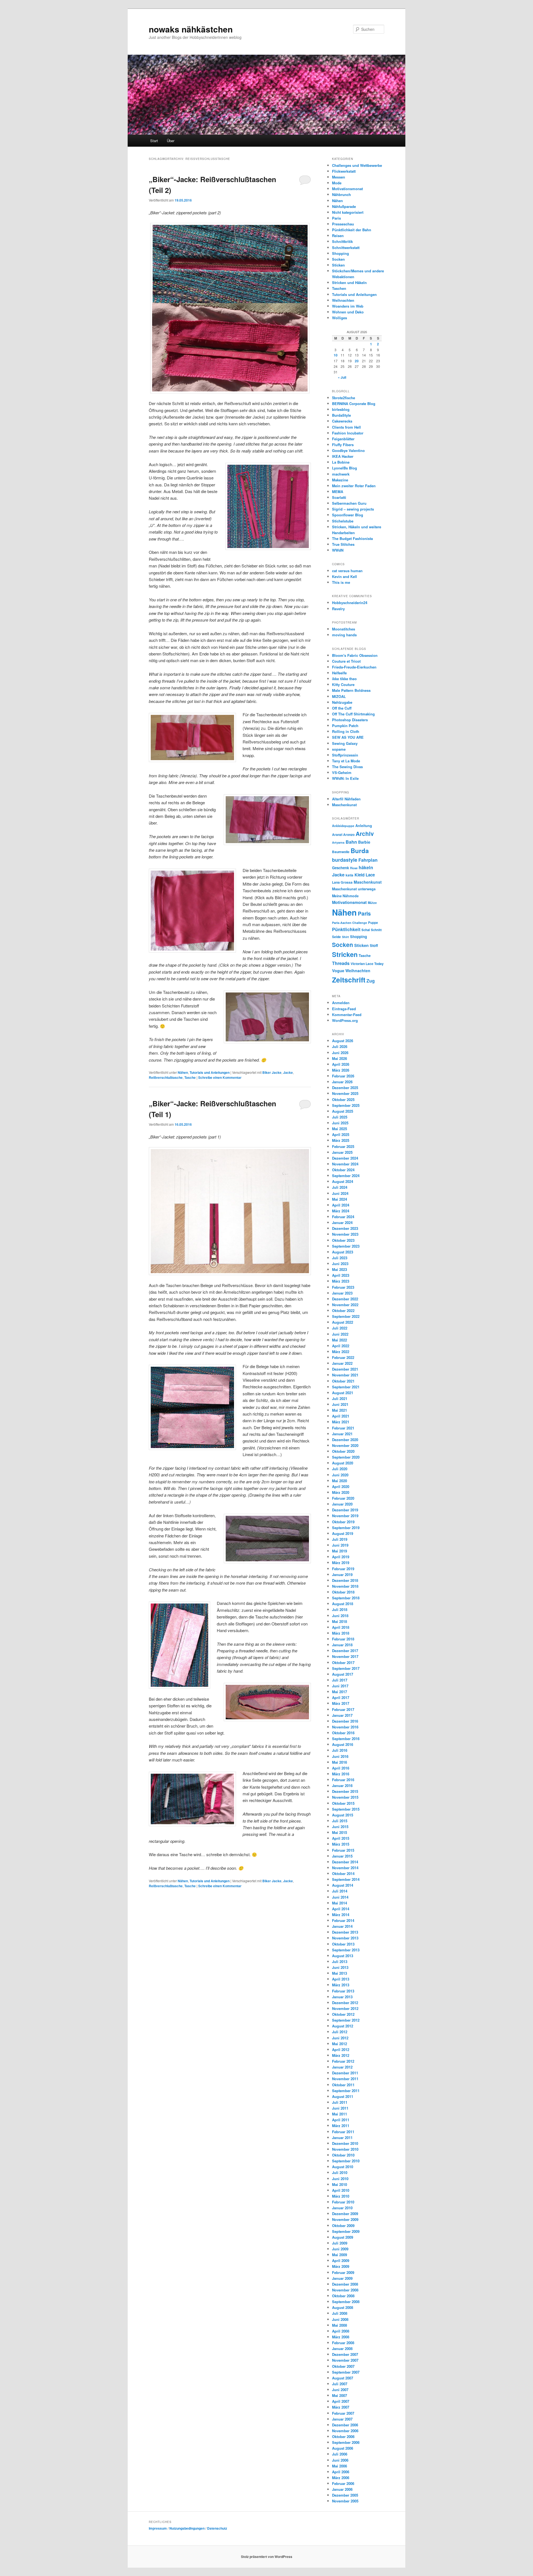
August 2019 (343, 1533)
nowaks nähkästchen (191, 29)
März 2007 (341, 2407)
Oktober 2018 (343, 1592)
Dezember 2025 (345, 1088)
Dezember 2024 (345, 1158)
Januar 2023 (342, 1293)
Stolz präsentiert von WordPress (267, 2557)
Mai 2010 (340, 2184)
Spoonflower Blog (348, 515)
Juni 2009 (340, 2249)
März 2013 (341, 1985)
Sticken (338, 265)
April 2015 (341, 1838)
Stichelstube (343, 521)
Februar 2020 (343, 1498)
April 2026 (341, 1064)
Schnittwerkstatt (346, 247)
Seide (336, 937)
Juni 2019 (340, 1545)
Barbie (364, 842)
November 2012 (345, 2008)
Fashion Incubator (348, 433)
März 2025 (341, 1140)
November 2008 (345, 2290)
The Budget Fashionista (352, 538)
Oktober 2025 (343, 1099)
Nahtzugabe (342, 702)
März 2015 (341, 1844)
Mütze (372, 903)
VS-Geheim (342, 772)
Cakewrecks (342, 421)
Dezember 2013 (345, 1932)
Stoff (374, 945)
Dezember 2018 (345, 1580)
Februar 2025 (343, 1146)
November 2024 (345, 1164)
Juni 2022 (340, 1334)
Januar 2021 (342, 1434)
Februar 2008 (343, 2343)
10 (336, 355)
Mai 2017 (340, 1692)
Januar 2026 (342, 1082)
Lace (370, 875)
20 (357, 361)
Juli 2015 (340, 1821)
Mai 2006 (340, 2466)
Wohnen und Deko (348, 312)
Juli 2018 (340, 1609)
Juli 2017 (340, 1680)
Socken (338, 259)
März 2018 (341, 1633)
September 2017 (346, 1668)
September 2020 (346, 1457)
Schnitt (376, 930)
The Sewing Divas (347, 767)
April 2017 (341, 1697)
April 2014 (341, 1909)
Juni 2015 (340, 1827)
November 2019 (345, 1516)
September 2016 (346, 1739)
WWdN (338, 550)
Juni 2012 (340, 2038)
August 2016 (343, 1744)
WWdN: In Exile (345, 778)
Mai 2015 (340, 1832)
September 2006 (346, 2442)
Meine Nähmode (345, 896)
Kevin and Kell (345, 576)
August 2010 (343, 2167)
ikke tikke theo (344, 679)
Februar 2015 (343, 1850)
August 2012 (343, 2026)
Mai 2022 (340, 1340)
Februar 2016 (343, 1780)
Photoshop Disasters (350, 720)
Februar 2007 (343, 2413)
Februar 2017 (343, 1709)
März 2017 (341, 1703)
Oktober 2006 (343, 2436)
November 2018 (345, 1586)
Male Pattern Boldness (351, 690)
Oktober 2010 (343, 2155)
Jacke (288, 1072)
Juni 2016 (340, 1756)
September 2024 (346, 1176)
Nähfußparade (344, 206)
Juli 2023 (340, 1258)
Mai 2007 (340, 2395)
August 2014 (343, 1885)
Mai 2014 (340, 1903)
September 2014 (346, 1879)
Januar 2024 (342, 1222)
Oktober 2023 (343, 1240)
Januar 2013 (342, 1997)
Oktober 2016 (343, 1733)
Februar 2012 (343, 2061)
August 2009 (343, 2237)
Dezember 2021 (345, 1369)
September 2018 (346, 1598)
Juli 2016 (340, 1750)
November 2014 (345, 1868)
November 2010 (345, 2149)
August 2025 (343, 1111)
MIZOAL (339, 696)
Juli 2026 (340, 1046)
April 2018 (341, 1627)
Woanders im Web (348, 306)
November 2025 (345, 1093)
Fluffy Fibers (343, 445)
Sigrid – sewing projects (353, 509)
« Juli (342, 377)
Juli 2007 (340, 2384)
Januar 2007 (342, 2419)
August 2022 (343, 1322)
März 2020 (341, 1492)
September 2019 (346, 1528)
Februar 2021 (343, 1428)
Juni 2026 (340, 1053)
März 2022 (341, 1352)
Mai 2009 (340, 2255)
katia (350, 875)
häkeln (366, 867)
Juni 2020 (340, 1475)
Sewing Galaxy (345, 743)
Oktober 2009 (343, 2226)
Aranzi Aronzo (343, 835)
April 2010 (341, 2190)
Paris (336, 218)
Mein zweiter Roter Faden (354, 486)
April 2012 (341, 2050)
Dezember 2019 (345, 1510)
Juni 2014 (340, 1897)
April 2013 (341, 1979)
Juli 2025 (340, 1117)
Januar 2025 (342, 1152)
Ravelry (338, 609)
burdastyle (345, 860)
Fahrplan (368, 860)
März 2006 (341, 2478)
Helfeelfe (339, 673)
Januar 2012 (342, 2067)
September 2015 (346, 1809)
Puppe (373, 923)
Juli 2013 (340, 1961)
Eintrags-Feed (344, 1009)
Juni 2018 (340, 1616)
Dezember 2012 (345, 2003)
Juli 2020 (340, 1469)
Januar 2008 (342, 2348)
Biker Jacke (272, 1072)
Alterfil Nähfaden (346, 799)
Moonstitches (344, 629)
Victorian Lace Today (367, 964)
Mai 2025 (340, 1129)
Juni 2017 (340, 1686)
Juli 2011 (340, 2102)
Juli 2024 (340, 1187)
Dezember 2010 (345, 2143)
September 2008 (346, 2302)
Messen (339, 177)
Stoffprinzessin (345, 755)
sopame (339, 749)
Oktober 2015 (343, 1803)
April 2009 (341, 2260)
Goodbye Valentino (348, 450)
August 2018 (343, 1604)
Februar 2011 (343, 2132)
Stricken (345, 954)
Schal (366, 930)
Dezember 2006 (345, 2425)
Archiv (365, 834)
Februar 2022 (343, 1357)
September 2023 (346, 1246)
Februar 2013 (343, 1991)
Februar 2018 (343, 1639)
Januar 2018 (342, 1645)
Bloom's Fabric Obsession (355, 655)
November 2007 (345, 2360)
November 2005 (345, 2501)
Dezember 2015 (345, 1791)
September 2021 (346, 1387)
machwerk (341, 474)
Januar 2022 (342, 1363)
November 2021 (345, 1375)
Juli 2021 (340, 1398)
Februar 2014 (343, 1920)
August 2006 (343, 2448)
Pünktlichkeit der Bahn (352, 230)
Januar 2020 (342, 1504)
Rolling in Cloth (346, 731)
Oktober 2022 (343, 1310)
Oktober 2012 (343, 2014)
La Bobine (341, 462)
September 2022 (346, 1316)
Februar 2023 (343, 1287)
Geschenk (340, 868)
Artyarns (338, 842)
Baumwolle (341, 852)
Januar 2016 (342, 1785)
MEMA (338, 492)
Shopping (340, 253)
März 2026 (341, 1070)
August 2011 (343, 2096)
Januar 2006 (342, 2489)
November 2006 (345, 2431)
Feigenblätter (343, 439)
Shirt (345, 937)
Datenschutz (217, 2528)
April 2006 (341, 2472)
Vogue (338, 971)
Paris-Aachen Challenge (350, 923)
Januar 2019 (342, 1574)
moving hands (344, 635)
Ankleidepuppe (343, 826)
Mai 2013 (340, 1973)
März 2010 (341, 2196)
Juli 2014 (340, 1891)
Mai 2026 (340, 1058)
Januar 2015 (342, 1856)
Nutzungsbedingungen (187, 2528)
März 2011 (341, 2126)
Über (171, 141)
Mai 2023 (340, 1269)
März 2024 (341, 1211)
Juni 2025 (340, 1123)
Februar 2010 (343, 2202)
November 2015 (345, 1797)
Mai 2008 (340, 2325)
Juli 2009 (340, 2243)
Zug (371, 981)
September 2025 (346, 1105)
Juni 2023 (340, 1264)
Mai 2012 (340, 2044)
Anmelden (341, 1003)
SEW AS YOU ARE (348, 737)
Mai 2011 (340, 2114)
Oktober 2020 (343, 1451)
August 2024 (343, 1181)
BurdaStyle (341, 415)
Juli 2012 (340, 2032)
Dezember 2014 (345, 1862)
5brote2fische (344, 398)
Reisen (338, 236)
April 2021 (341, 1416)
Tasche (190, 1077)
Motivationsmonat (347, 189)
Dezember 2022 (345, 1299)
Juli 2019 (340, 1539)
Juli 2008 (340, 2313)
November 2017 (345, 1656)
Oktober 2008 (343, 2296)
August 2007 (343, 2378)
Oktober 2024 (343, 1170)
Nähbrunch (341, 194)
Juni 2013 (340, 1967)
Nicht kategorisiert (348, 212)
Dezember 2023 (345, 1228)
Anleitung (364, 826)
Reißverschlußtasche (166, 1077)
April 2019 (341, 1557)
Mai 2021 (340, 1410)
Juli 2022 (340, 1328)
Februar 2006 (343, 2483)
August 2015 (343, 1815)
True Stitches (343, 544)
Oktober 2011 (343, 2085)
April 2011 (341, 2120)
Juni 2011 (340, 2108)
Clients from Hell (346, 427)
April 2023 (341, 1275)
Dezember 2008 (345, 2284)
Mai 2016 (340, 1762)
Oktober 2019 (343, 1522)
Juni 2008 (340, 2319)
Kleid (359, 875)
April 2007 (341, 2401)
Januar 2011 (342, 2138)
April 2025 (341, 1134)
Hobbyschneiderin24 (350, 603)
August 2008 (343, 2307)
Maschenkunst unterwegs (354, 889)
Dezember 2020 (345, 1440)
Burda (360, 851)
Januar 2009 (342, 2278)
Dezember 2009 (345, 2214)
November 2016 (345, 1727)
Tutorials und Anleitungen (210, 1072)
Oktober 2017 (343, 1663)
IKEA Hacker (343, 456)
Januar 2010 (342, 2208)
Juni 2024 (340, 1193)
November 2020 (345, 1445)
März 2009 (341, 2266)
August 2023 (343, 1252)
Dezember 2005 (345, 2495)
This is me (341, 582)
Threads (341, 963)
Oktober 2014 (343, 1873)
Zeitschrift (349, 980)
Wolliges (340, 318)
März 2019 (341, 1563)
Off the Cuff (342, 708)
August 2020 (343, 1463)
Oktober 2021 (343, 1381)
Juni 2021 (340, 1404)
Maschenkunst (344, 805)
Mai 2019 (340, 1551)
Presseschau (343, 224)
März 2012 (341, 2055)
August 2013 (343, 1956)
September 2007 (346, 2372)
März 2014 (341, 1915)
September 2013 (346, 1950)
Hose (354, 868)
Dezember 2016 (345, 1721)
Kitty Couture (343, 684)
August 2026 (343, 1041)
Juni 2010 (340, 2179)
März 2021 (341, 1422)
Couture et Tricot (346, 661)
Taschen (339, 288)
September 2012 (346, 2020)
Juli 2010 (340, 2172)
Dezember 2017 (345, 1651)
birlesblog (341, 409)
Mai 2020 (340, 1481)
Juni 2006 (340, 2460)
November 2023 (345, 1234)
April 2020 (341, 1486)
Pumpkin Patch (345, 726)
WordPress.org (345, 1020)
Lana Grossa (342, 882)
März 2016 (341, 1774)
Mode (337, 183)
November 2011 (345, 2079)
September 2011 (346, 2091)
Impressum (158, 2528)
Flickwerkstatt (344, 171)
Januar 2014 (342, 1926)
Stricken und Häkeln (349, 282)
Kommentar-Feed (347, 1015)
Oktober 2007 (343, 2366)
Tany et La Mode (346, 761)
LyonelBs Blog (345, 468)
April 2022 (341, 1346)
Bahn (351, 842)
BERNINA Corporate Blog (354, 404)
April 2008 (341, 2331)
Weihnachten (343, 300)
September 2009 (346, 2231)
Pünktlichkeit (346, 929)
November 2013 (345, 1938)
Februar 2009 (343, 2272)
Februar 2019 (343, 1569)
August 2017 (343, 1674)
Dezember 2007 (345, 2354)
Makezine (340, 480)
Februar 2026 (343, 1076)
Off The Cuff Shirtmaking (353, 714)
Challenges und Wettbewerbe (357, 165)
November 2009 (345, 2219)
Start (154, 141)
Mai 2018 (340, 1621)
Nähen (183, 1072)
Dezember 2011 (345, 2073)
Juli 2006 (340, 2454)
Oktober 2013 (343, 1944)
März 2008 (341, 2337)
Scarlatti (339, 497)
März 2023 (341, 1281)
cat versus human (347, 571)
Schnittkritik (342, 241)
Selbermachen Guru (349, 503)
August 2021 (343, 1393)
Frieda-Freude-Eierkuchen (354, 667)
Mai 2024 (340, 1199)
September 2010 (346, 2161)
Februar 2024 (343, 1217)
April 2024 (341, 1205)
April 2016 (341, 1768)
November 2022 (345, 1305)
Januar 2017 (342, 1715)
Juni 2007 (340, 2390)
